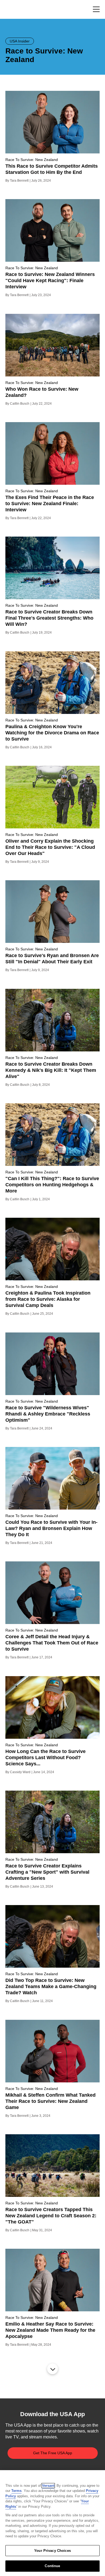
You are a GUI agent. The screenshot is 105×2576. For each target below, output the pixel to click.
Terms (16, 2491)
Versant (48, 2486)
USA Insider (20, 41)
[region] (52, 2523)
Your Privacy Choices (52, 2551)
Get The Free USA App (53, 2453)
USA (13, 10)
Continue (52, 2566)
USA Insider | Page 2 (52, 2369)
